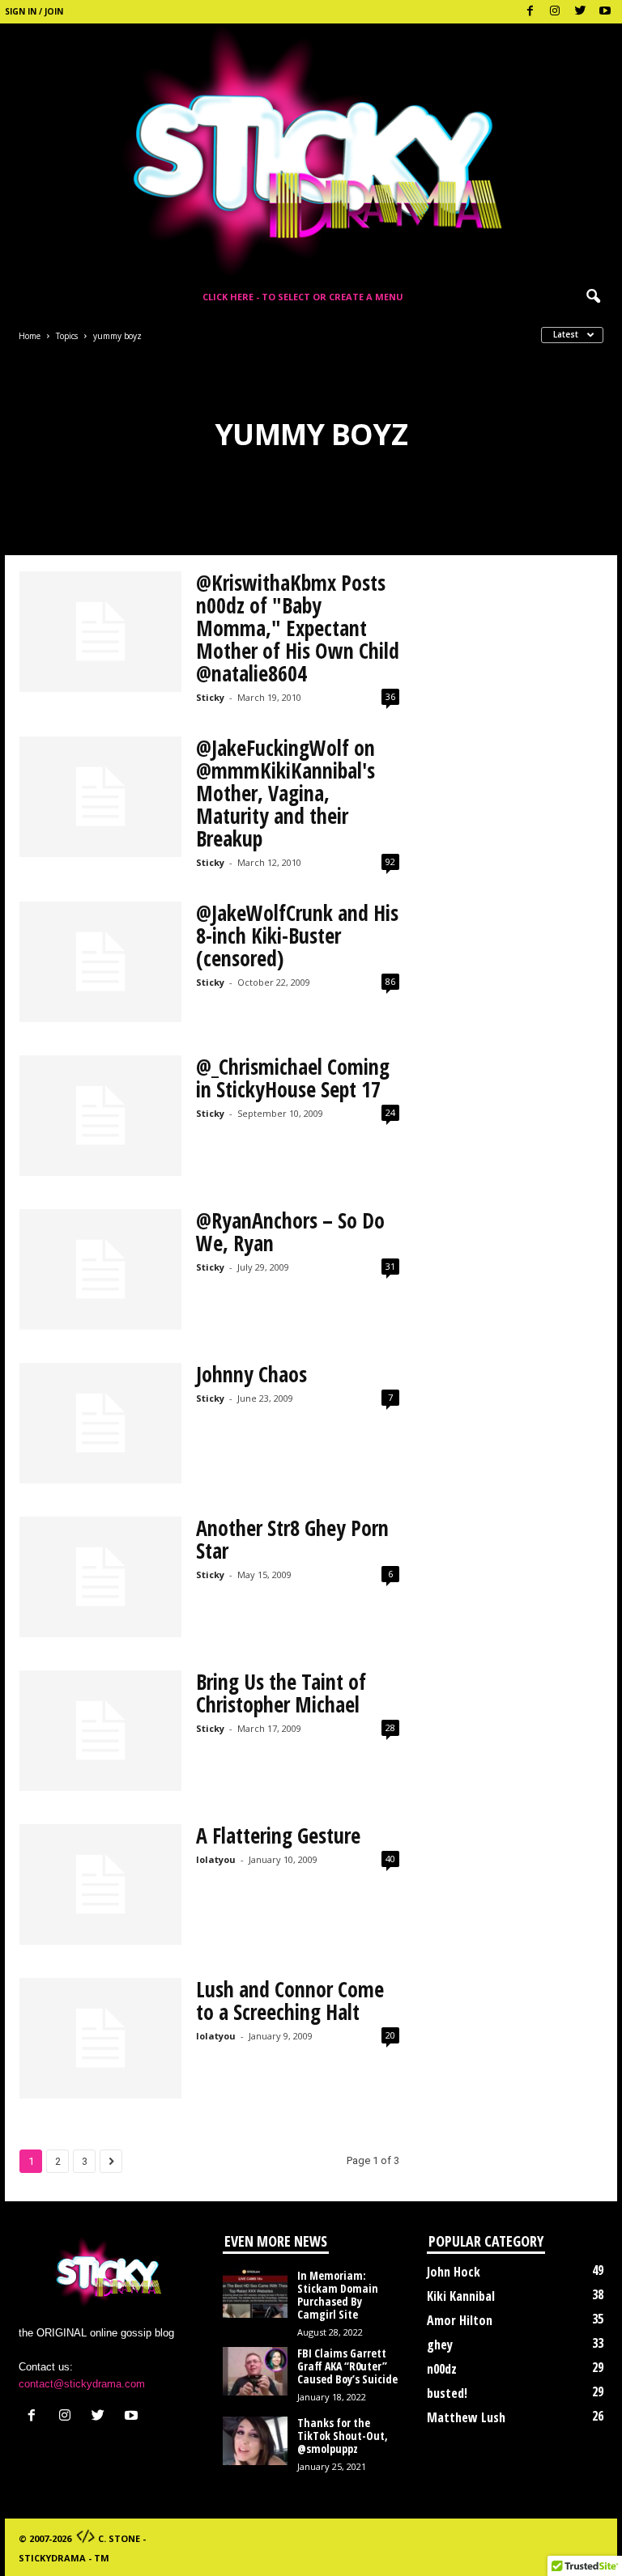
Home (30, 336)
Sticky (210, 697)
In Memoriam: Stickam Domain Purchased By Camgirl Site (338, 2295)
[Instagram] (555, 12)
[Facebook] (530, 12)
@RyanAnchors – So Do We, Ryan (290, 1232)
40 (390, 1859)
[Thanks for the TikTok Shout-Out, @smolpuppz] (255, 2441)
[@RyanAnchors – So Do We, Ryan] (100, 1270)
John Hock (454, 2272)
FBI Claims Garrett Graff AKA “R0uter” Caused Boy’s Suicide (347, 2366)
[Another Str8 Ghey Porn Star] (100, 1577)
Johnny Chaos (251, 1374)
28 (390, 1727)
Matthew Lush (466, 2417)
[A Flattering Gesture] (100, 1885)
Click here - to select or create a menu (303, 297)
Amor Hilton (460, 2320)
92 (390, 861)
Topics (67, 336)
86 (390, 981)
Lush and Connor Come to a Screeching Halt (290, 2001)
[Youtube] (605, 12)
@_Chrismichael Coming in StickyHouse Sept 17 (293, 1078)
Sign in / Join (34, 11)
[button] (593, 297)
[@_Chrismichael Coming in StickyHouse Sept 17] (100, 1116)
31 (390, 1266)
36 (390, 696)
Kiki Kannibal (461, 2296)
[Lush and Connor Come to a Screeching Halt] (100, 2039)
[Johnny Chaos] (100, 1424)
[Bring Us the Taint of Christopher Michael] (100, 1731)
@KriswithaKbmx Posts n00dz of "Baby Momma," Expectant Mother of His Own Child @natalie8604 (298, 628)
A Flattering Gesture (278, 1835)
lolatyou (216, 1859)
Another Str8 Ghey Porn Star (292, 1539)
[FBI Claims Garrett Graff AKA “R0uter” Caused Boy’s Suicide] (255, 2371)
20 (390, 2035)
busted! (447, 2393)
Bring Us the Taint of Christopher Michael (281, 1693)
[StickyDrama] (311, 151)
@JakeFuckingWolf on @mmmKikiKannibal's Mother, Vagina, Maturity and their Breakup (285, 793)
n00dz (442, 2369)
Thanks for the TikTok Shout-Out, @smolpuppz (343, 2436)
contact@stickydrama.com (82, 2384)
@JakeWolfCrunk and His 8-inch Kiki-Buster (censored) (297, 936)
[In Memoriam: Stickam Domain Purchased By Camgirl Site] (255, 2294)
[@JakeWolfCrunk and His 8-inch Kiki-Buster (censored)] (100, 962)
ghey (440, 2345)
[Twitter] (580, 12)
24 (390, 1112)
